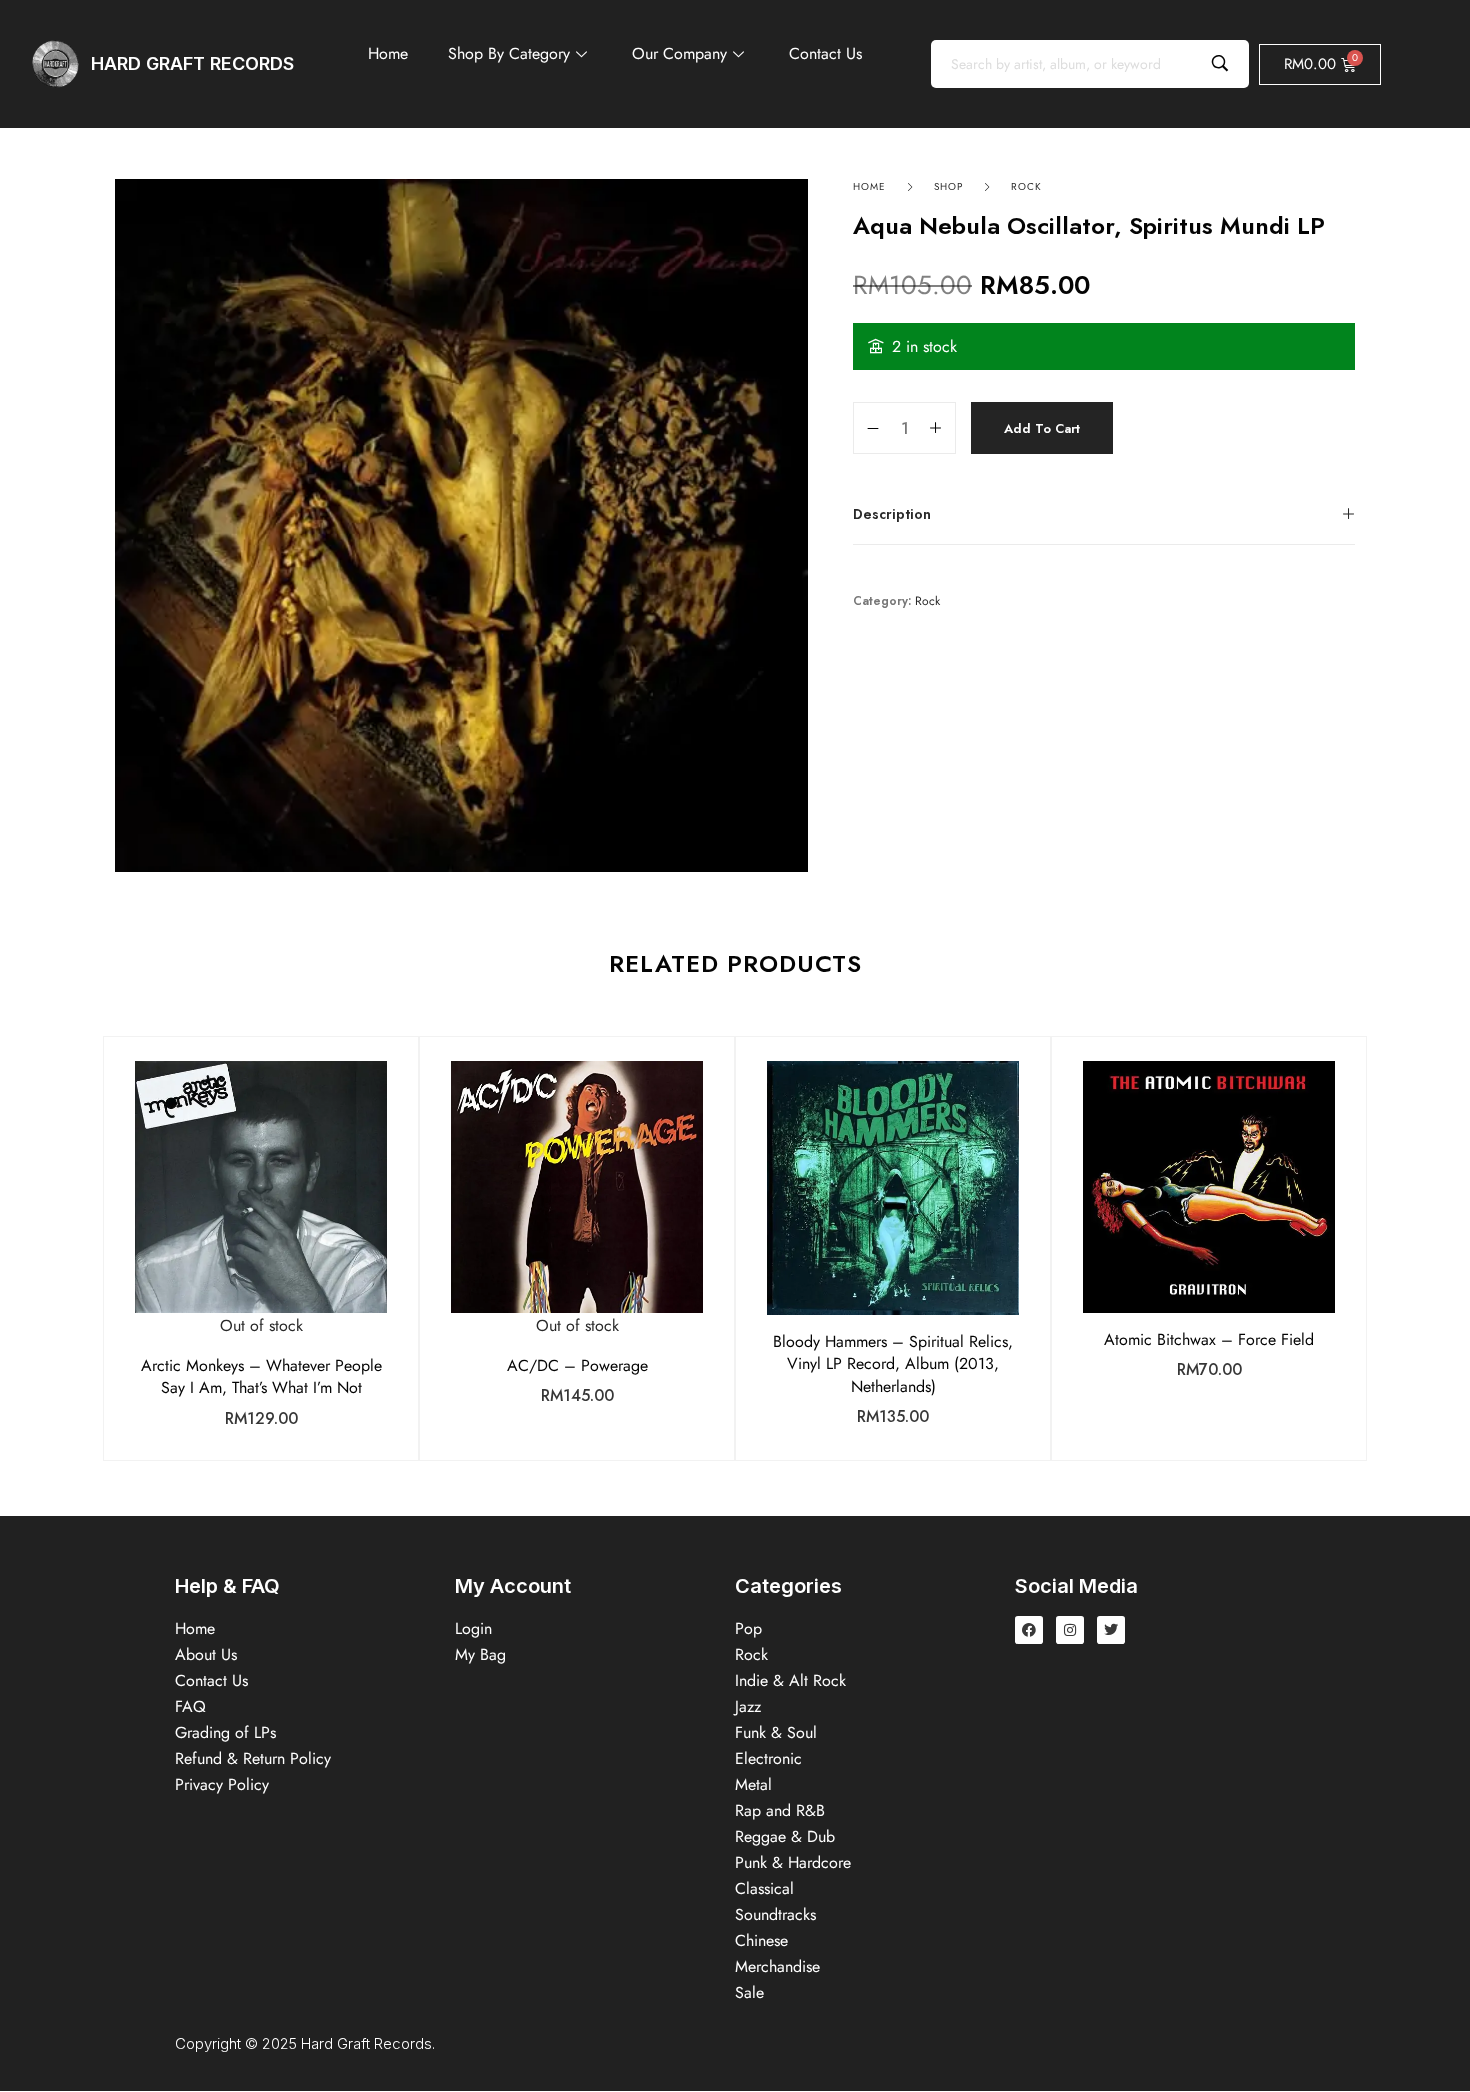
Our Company (679, 53)
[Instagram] (1070, 1630)
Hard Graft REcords (192, 63)
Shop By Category (509, 53)
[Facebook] (1029, 1630)
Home (388, 53)
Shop (948, 186)
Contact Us (825, 53)
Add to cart (1042, 428)
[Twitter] (1111, 1630)
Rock (1026, 186)
